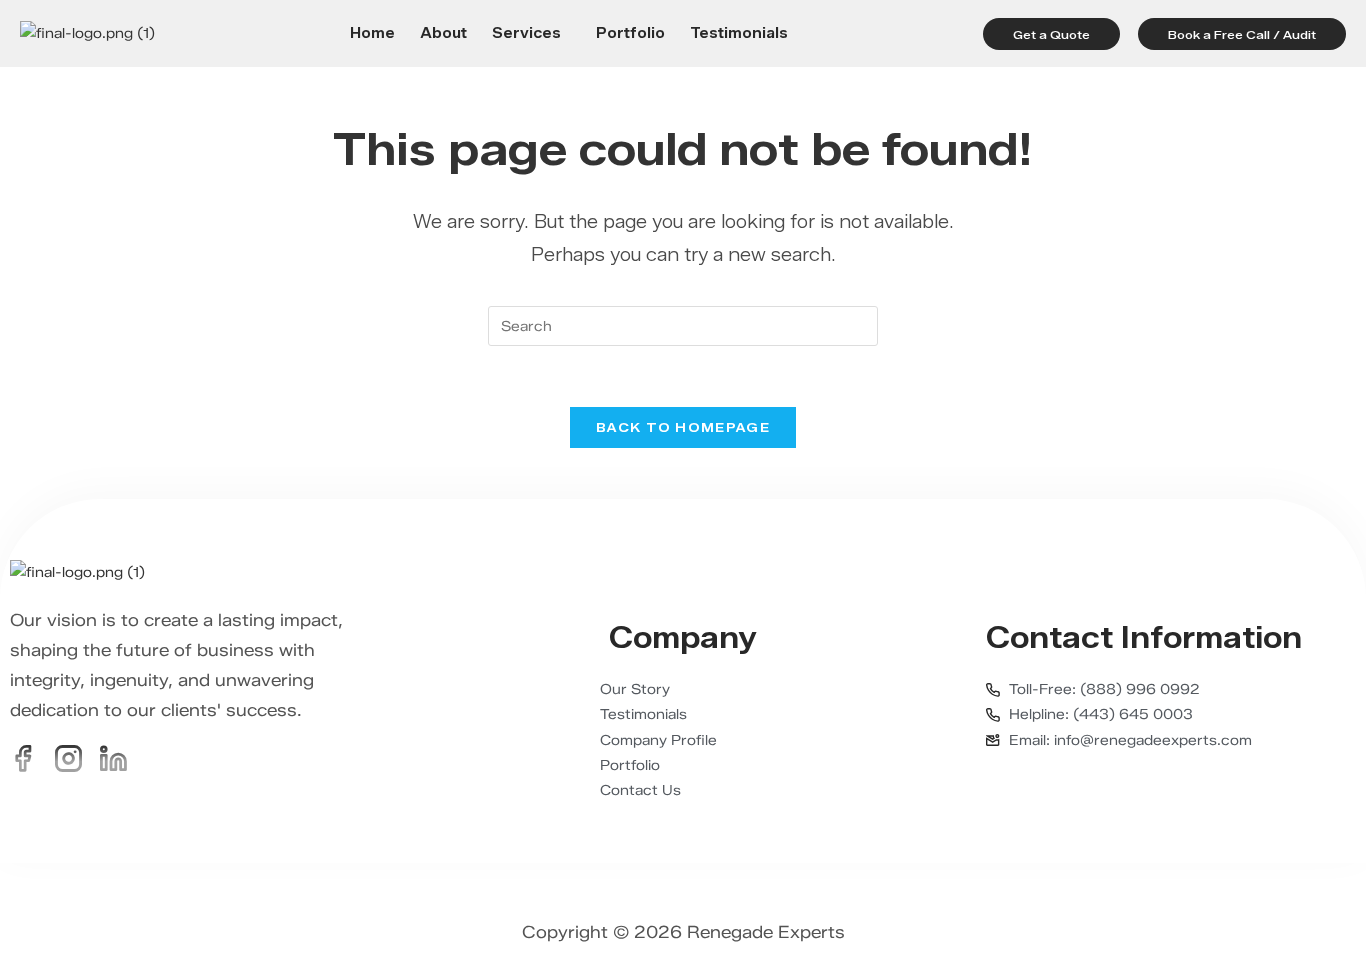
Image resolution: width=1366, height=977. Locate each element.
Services (526, 34)
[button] (531, 34)
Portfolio (630, 34)
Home (372, 34)
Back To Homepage (683, 427)
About (443, 34)
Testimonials (739, 34)
